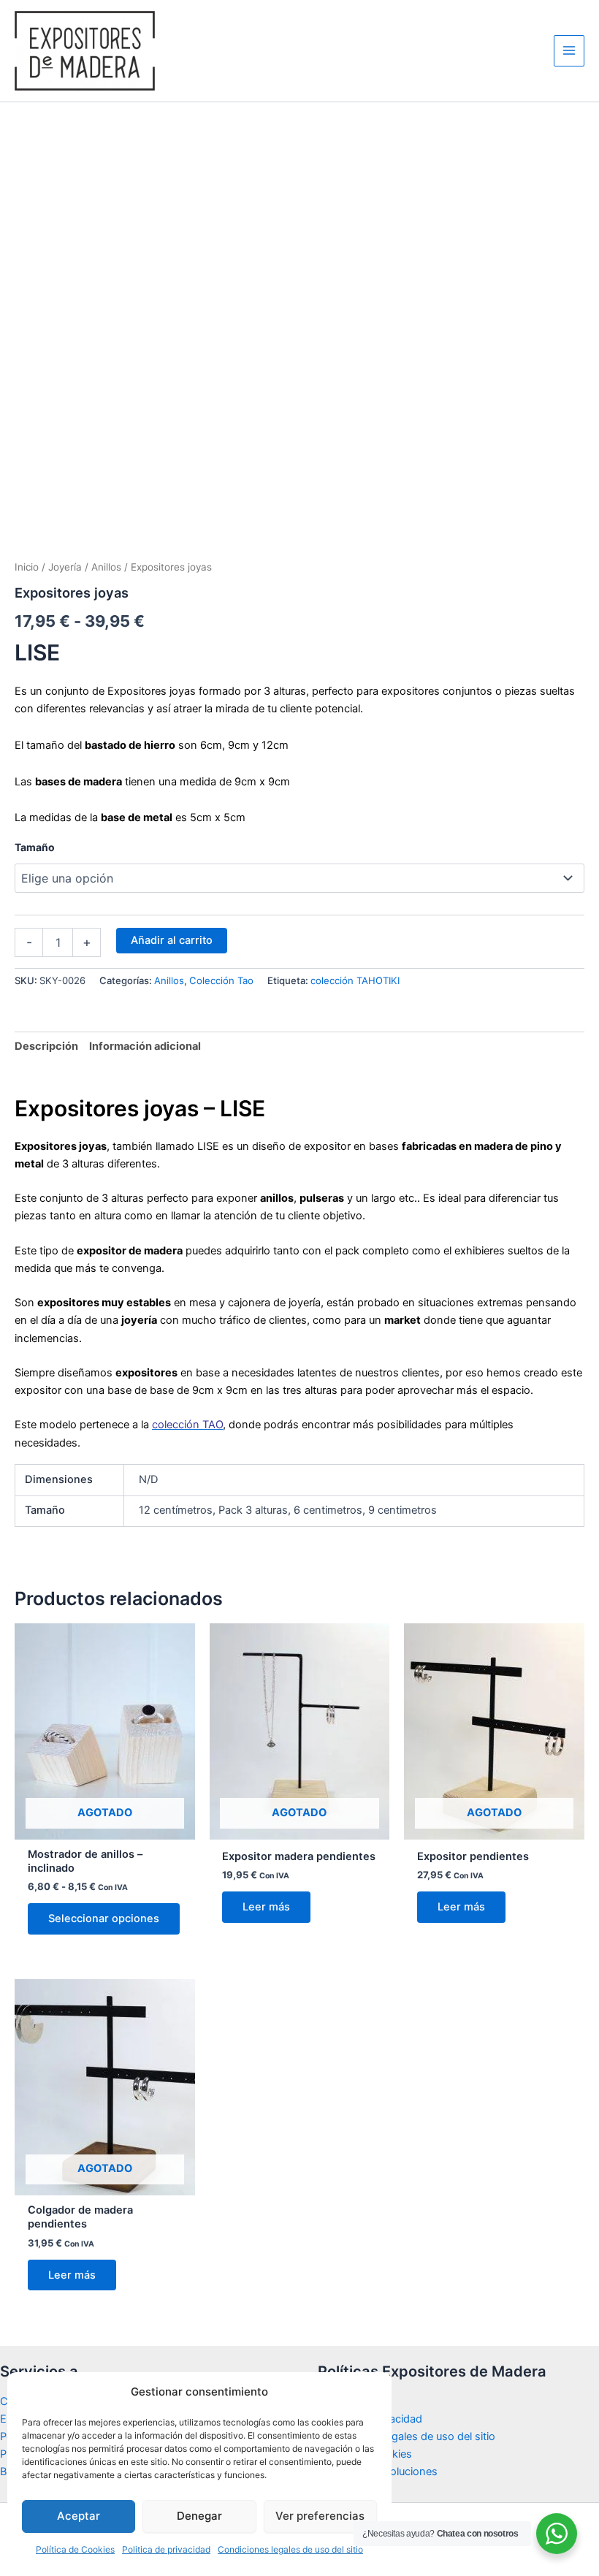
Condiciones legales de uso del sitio (290, 2549)
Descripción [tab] (46, 1046)
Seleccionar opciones (104, 1918)
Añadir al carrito (172, 940)
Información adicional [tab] (145, 1046)
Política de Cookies (75, 2549)
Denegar (199, 2516)
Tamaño (35, 847)
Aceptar (79, 2516)
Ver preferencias (320, 2516)
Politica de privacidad (166, 2549)
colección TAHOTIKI (355, 980)
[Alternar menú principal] (569, 50)
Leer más (266, 1907)
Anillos (106, 567)
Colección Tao (221, 980)
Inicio (27, 567)
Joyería (65, 567)
